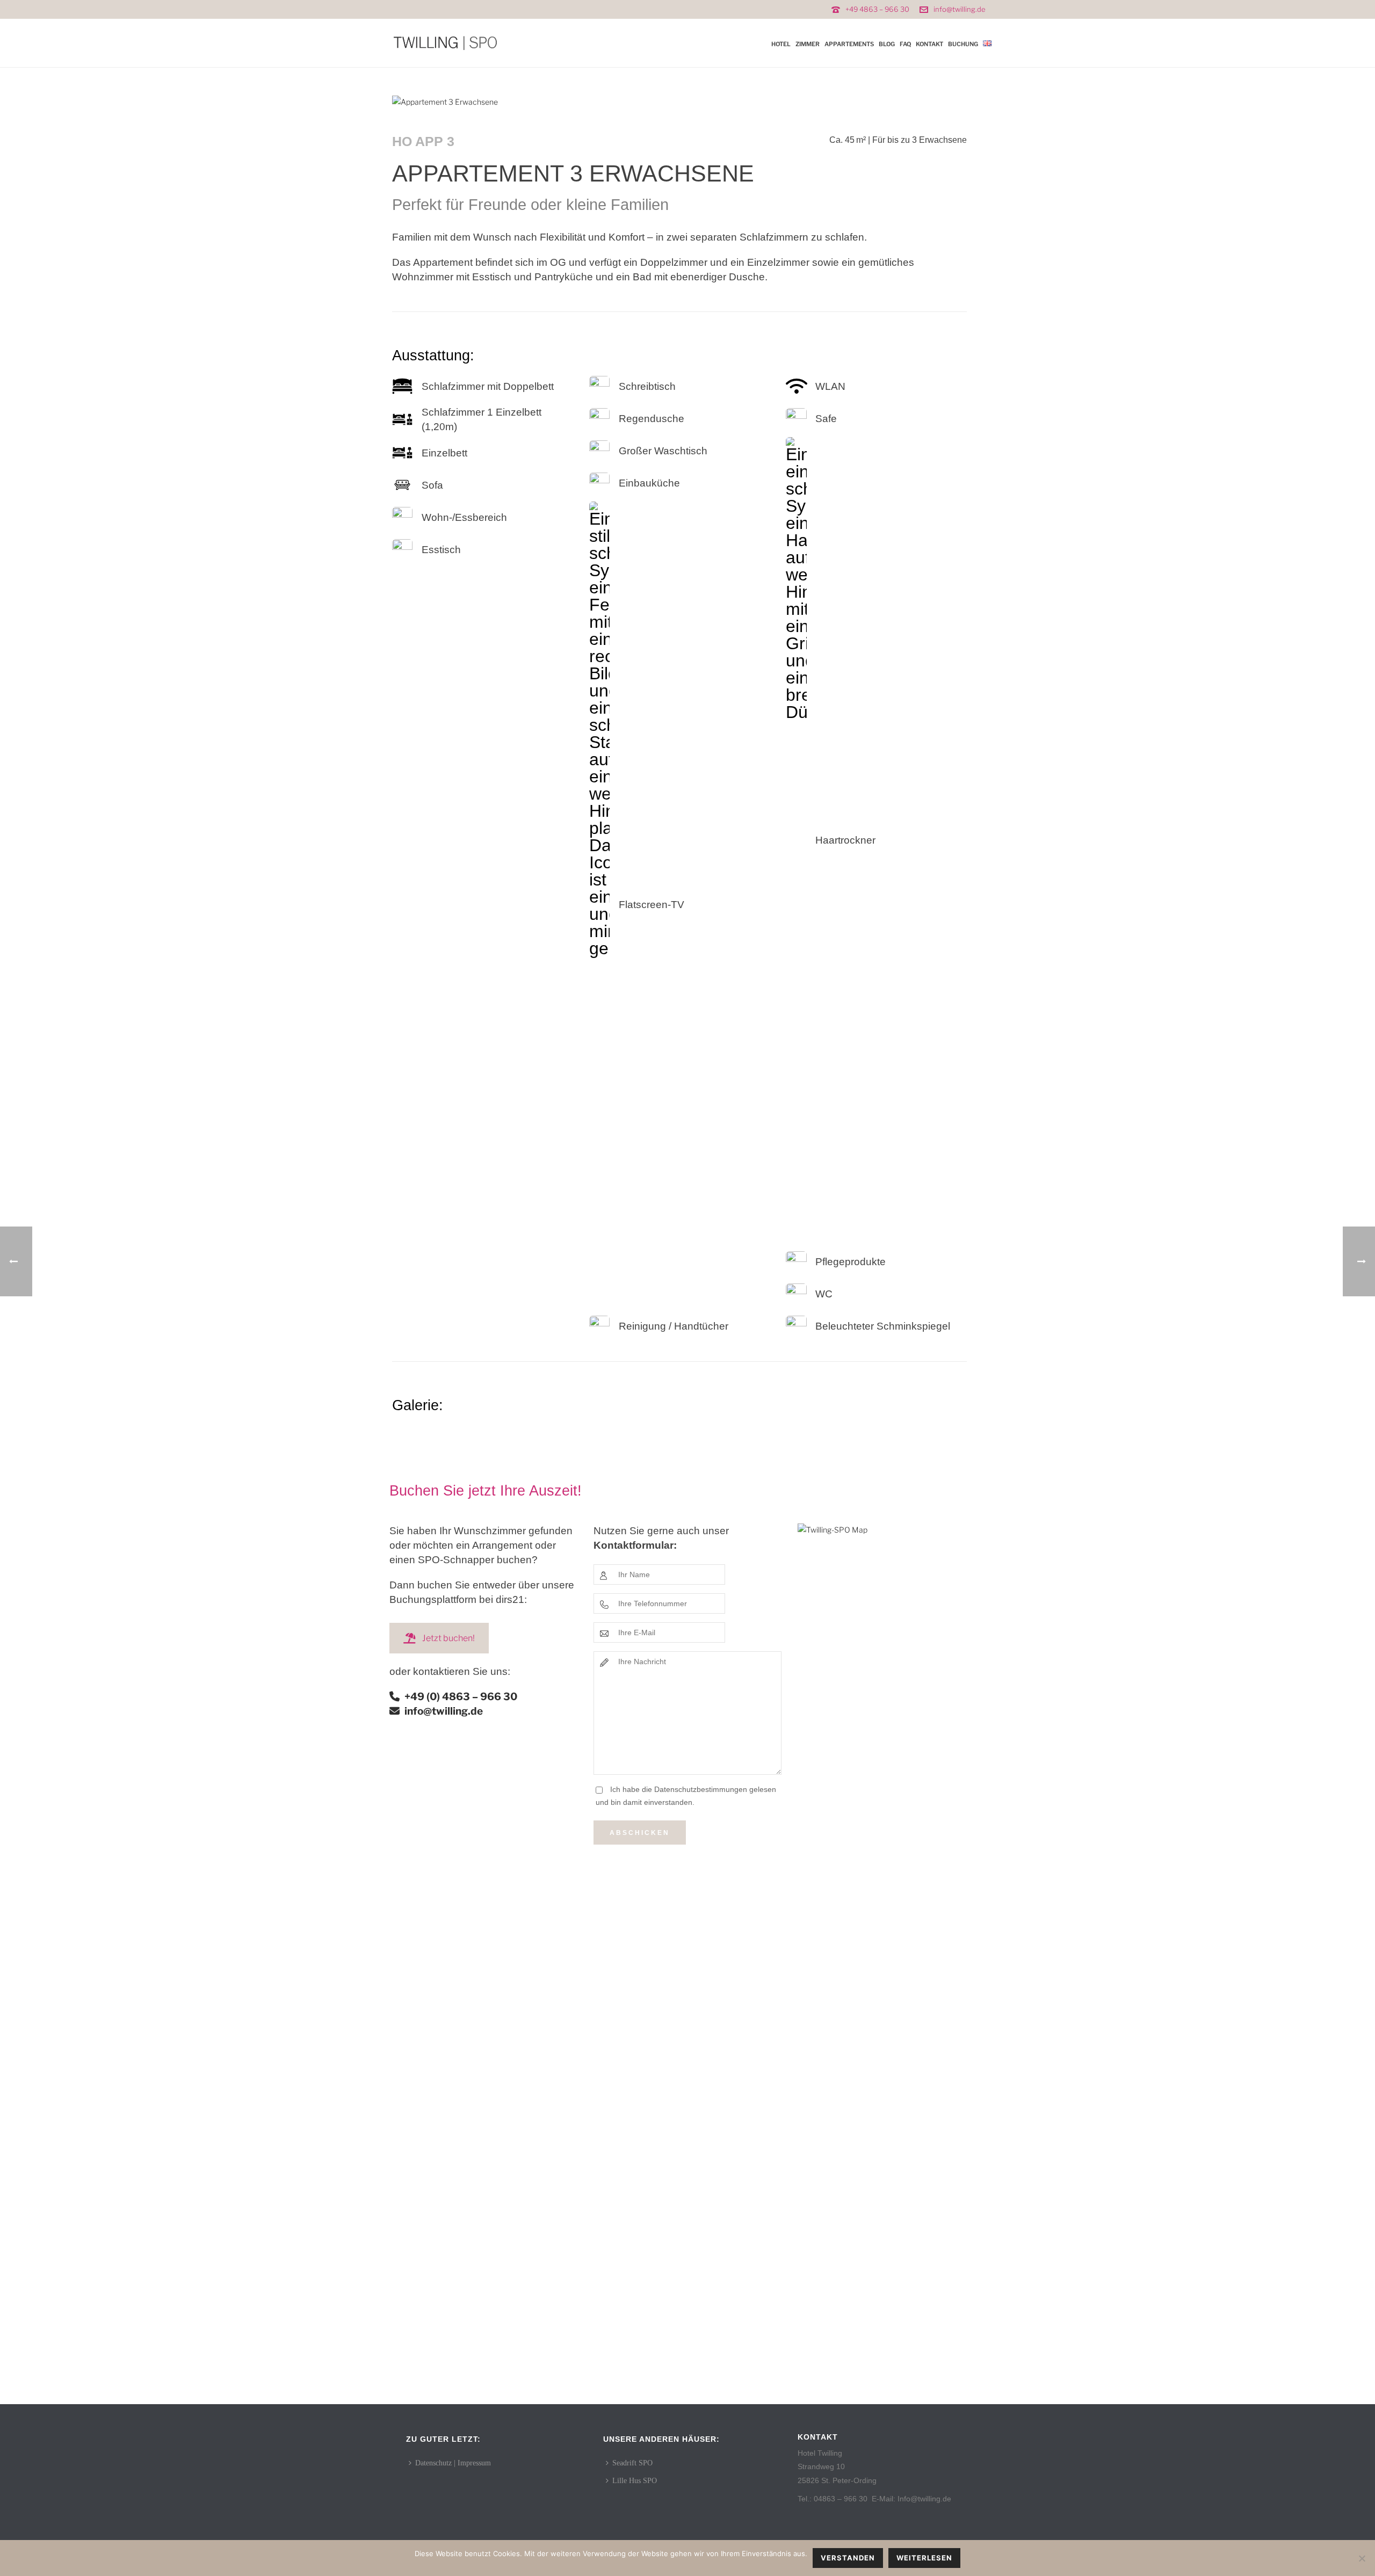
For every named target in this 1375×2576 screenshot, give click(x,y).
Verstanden (848, 2558)
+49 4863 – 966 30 (877, 9)
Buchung (963, 44)
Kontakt (929, 44)
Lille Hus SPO (635, 2481)
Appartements (849, 44)
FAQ (905, 44)
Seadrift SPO (632, 2463)
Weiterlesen (924, 2558)
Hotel (781, 44)
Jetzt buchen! (448, 1638)
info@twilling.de (960, 9)
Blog (887, 44)
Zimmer (808, 44)
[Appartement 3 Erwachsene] (445, 101)
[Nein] (1362, 2558)
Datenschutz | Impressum (453, 2463)
